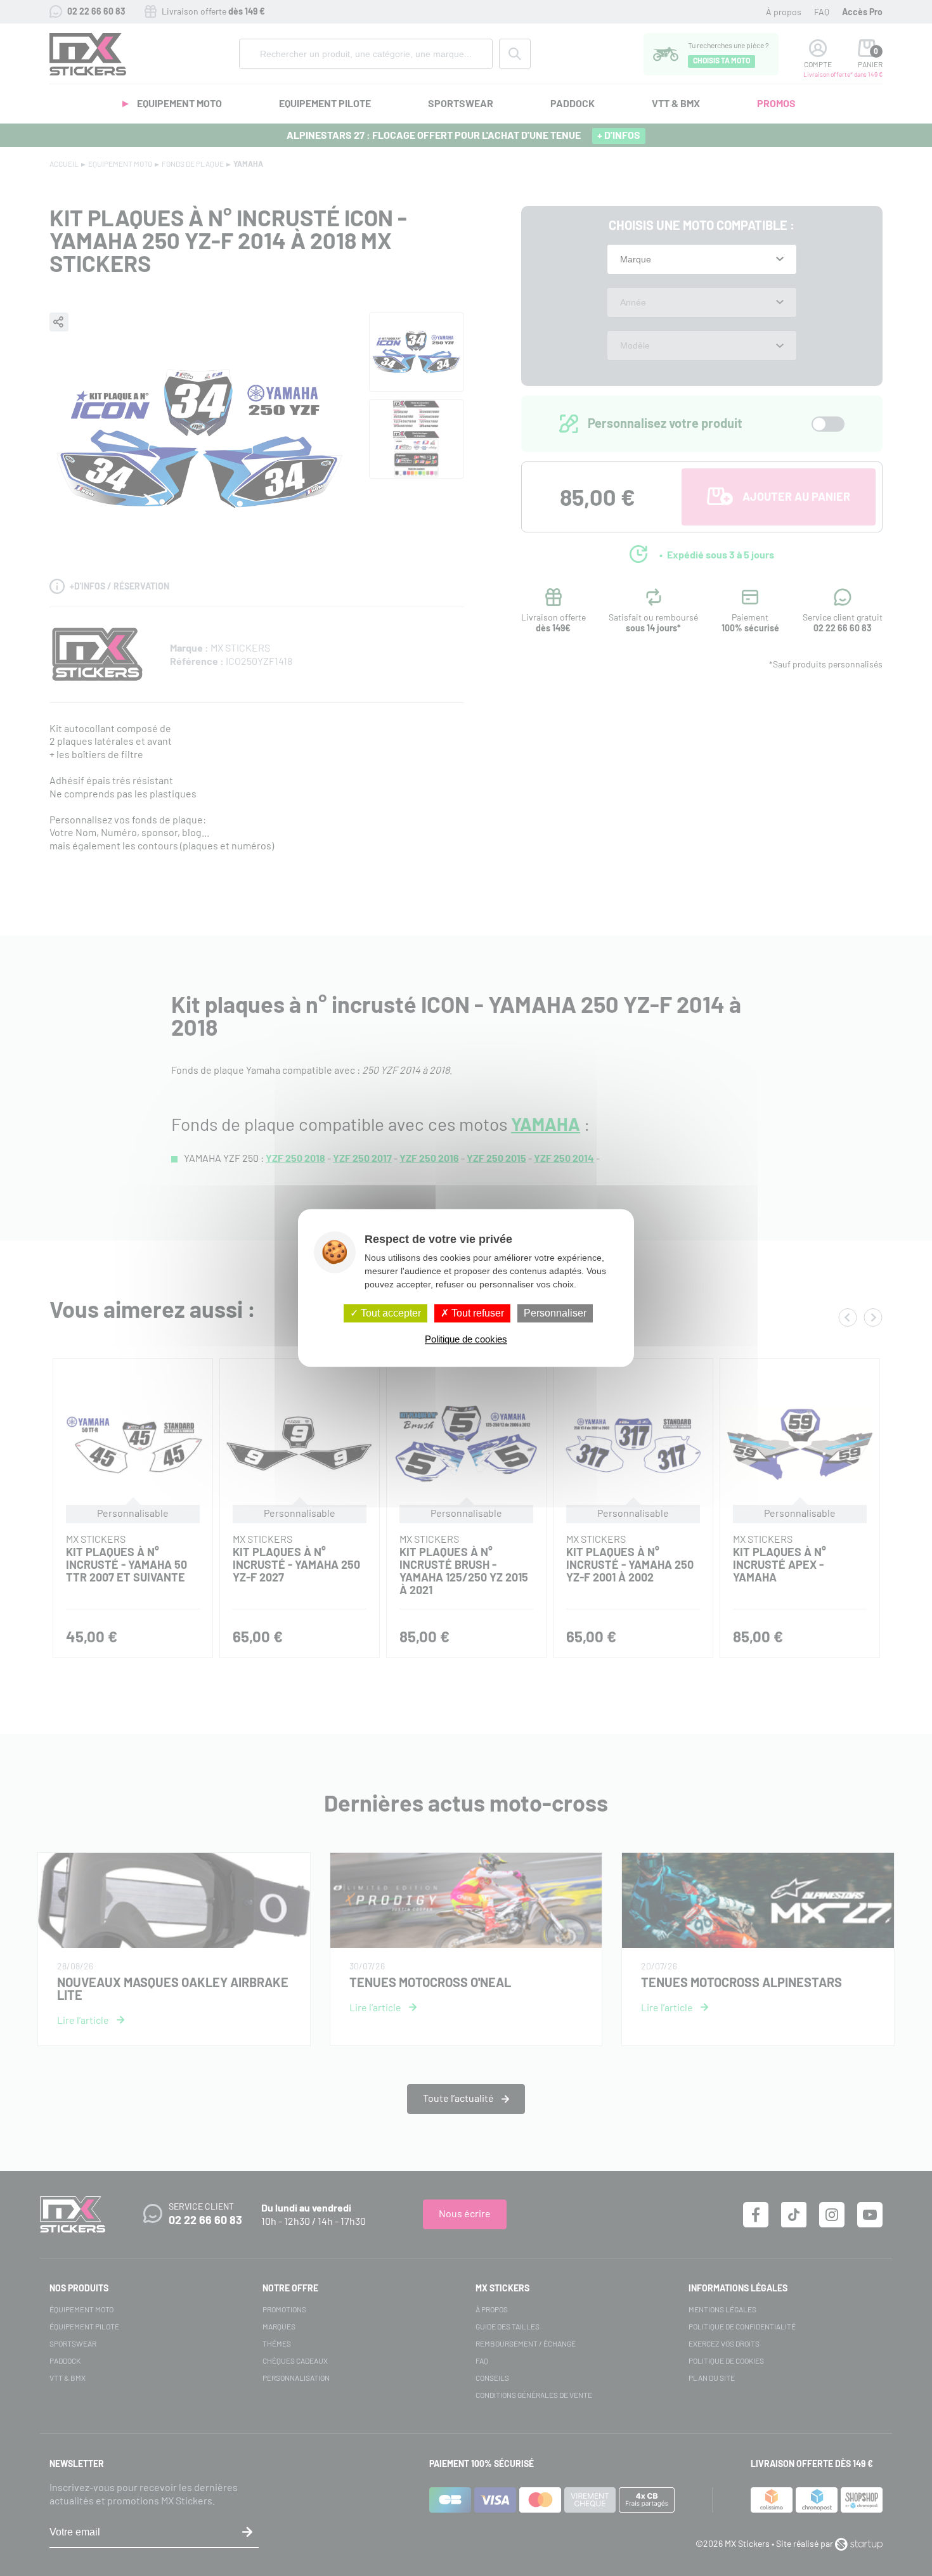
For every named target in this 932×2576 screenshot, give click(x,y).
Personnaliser (555, 1313)
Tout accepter (390, 1313)
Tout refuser (476, 1313)
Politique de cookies (466, 1340)
